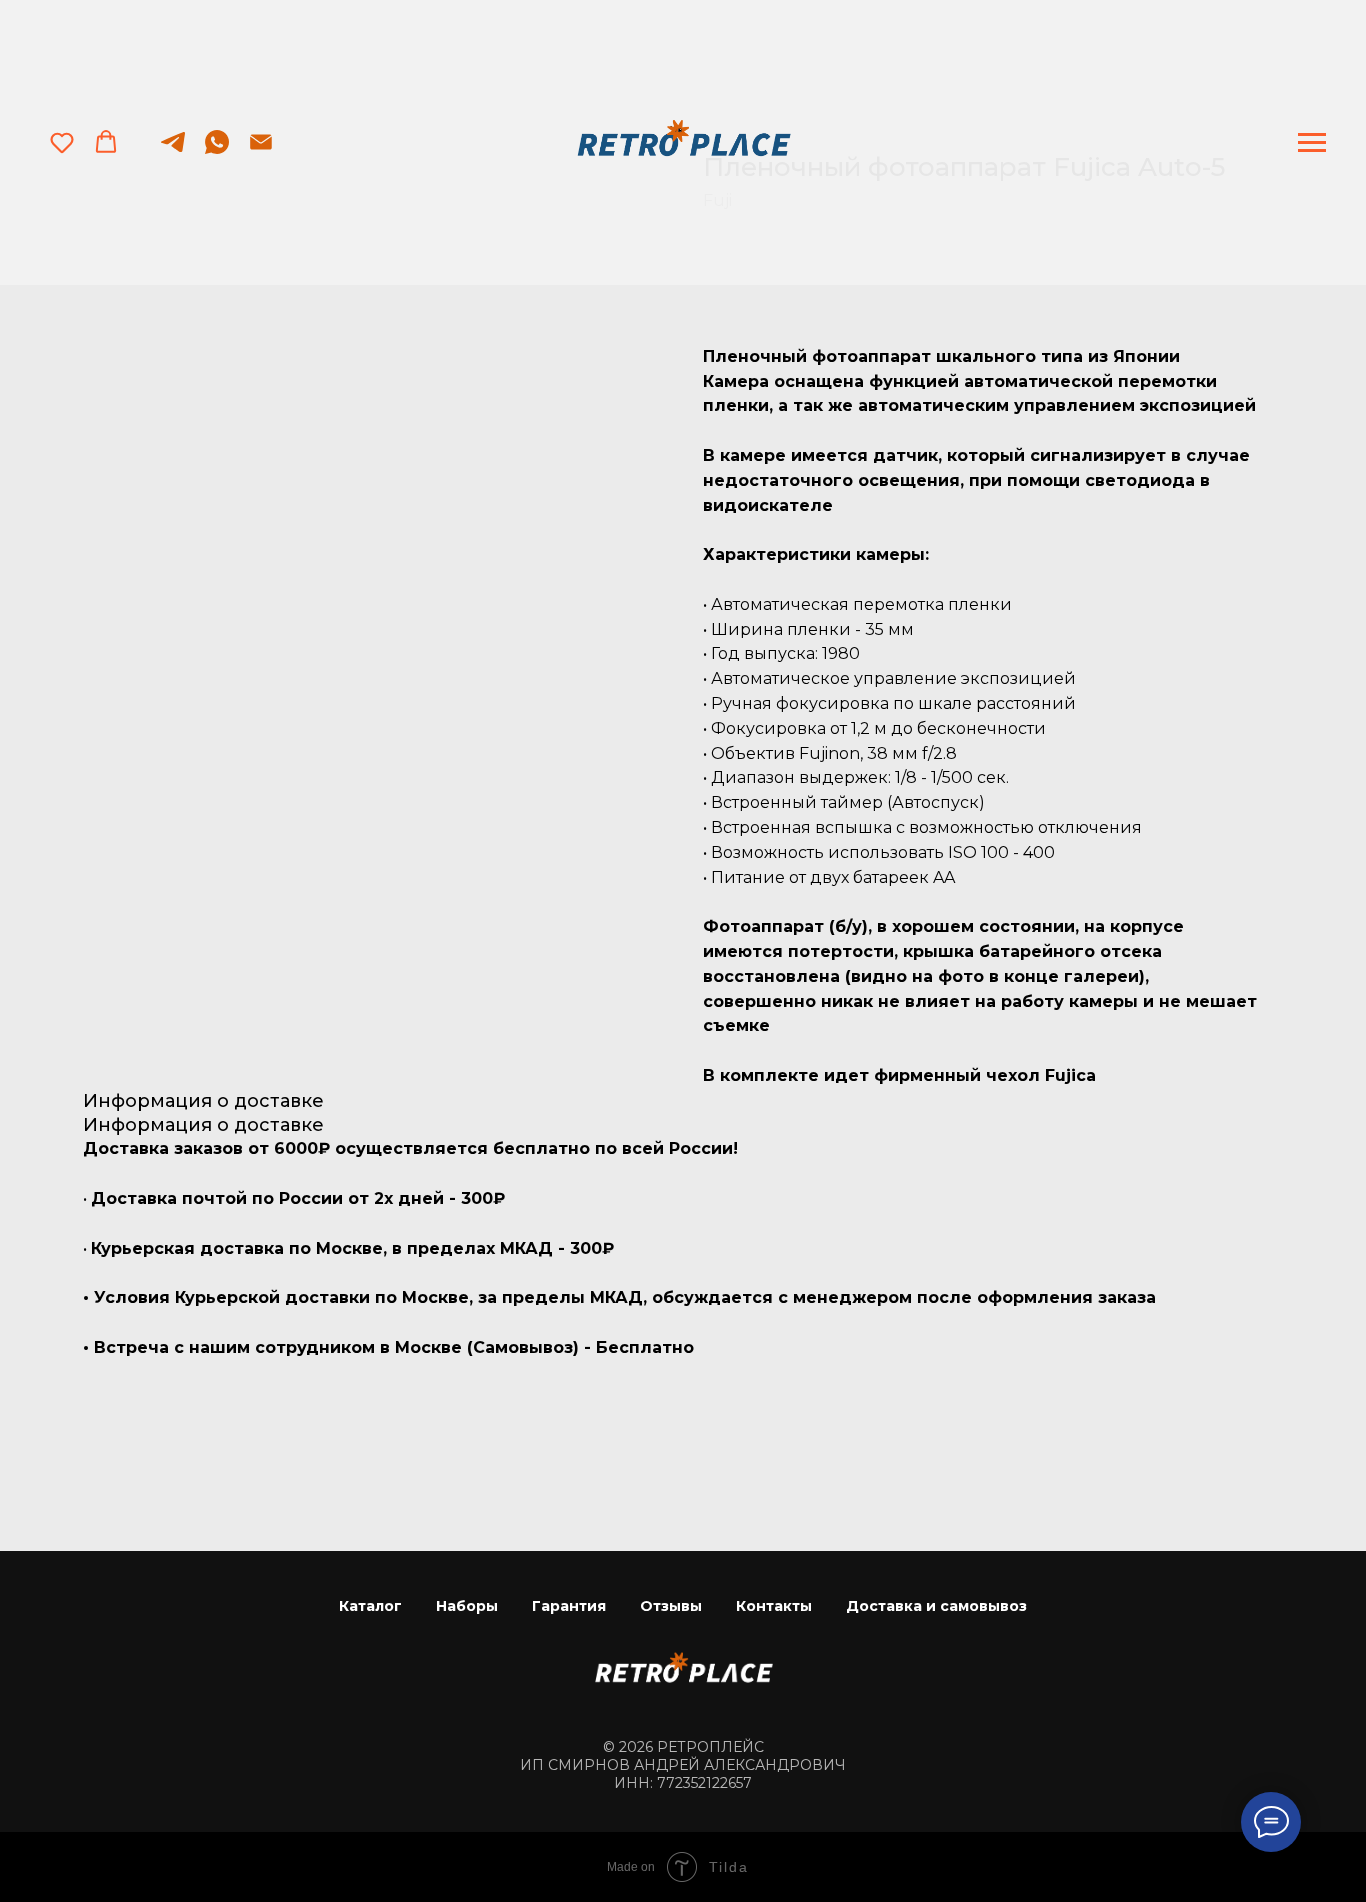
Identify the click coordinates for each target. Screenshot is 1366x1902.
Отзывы (671, 1606)
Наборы (467, 1606)
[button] (62, 142)
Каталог (370, 1606)
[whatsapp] (217, 151)
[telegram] (173, 151)
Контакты (774, 1606)
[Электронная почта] (261, 151)
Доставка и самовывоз (936, 1606)
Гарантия (569, 1606)
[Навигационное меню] (1312, 143)
